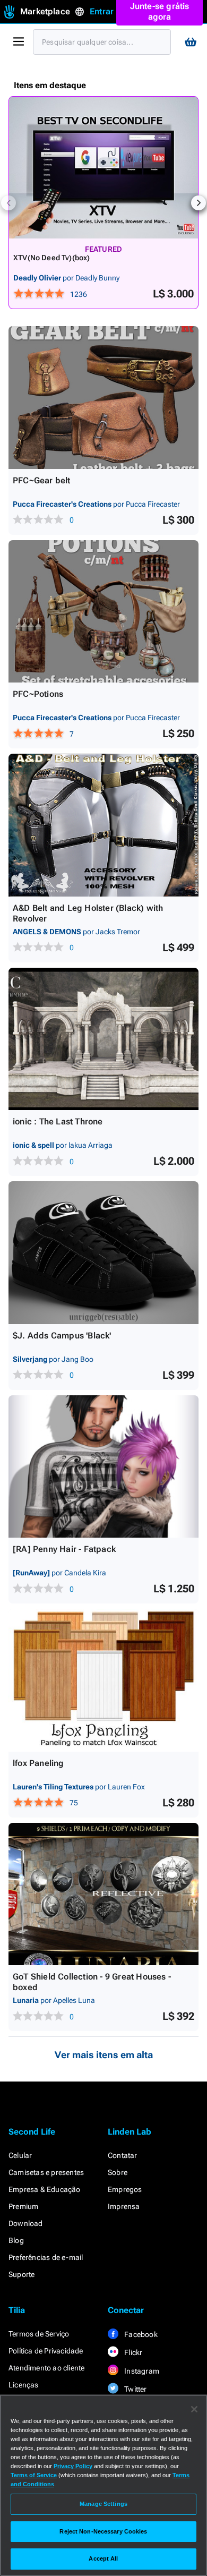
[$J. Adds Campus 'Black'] (103, 1253)
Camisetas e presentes (46, 2172)
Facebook (140, 2334)
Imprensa (124, 2206)
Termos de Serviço (39, 2334)
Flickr (132, 2352)
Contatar (123, 2155)
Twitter (135, 2389)
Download (26, 2223)
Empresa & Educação (45, 2189)
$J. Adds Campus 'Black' (62, 1336)
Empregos (125, 2189)
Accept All (103, 2558)
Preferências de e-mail (46, 2257)
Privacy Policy (73, 2466)
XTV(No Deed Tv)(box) (52, 258)
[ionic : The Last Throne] (103, 1039)
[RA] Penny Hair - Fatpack (64, 1549)
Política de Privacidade (46, 2351)
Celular (20, 2155)
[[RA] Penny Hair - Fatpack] (103, 1467)
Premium (23, 2206)
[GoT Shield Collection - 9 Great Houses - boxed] (103, 1894)
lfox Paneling (38, 1763)
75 (74, 1803)
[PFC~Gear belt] (103, 398)
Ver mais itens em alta (104, 2055)
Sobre (118, 2172)
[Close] (194, 2409)
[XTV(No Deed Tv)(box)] (103, 168)
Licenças (24, 2385)
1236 (79, 294)
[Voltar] (8, 203)
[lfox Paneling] (103, 1680)
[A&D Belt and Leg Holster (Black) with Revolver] (103, 825)
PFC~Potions (38, 694)
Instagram (141, 2371)
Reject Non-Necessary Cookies (103, 2531)
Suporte (21, 2274)
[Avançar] (199, 203)
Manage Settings (103, 2504)
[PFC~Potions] (103, 612)
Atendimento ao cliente (46, 2368)
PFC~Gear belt (42, 480)
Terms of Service (34, 2475)
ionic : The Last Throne (58, 1121)
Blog (16, 2240)
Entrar (102, 11)
